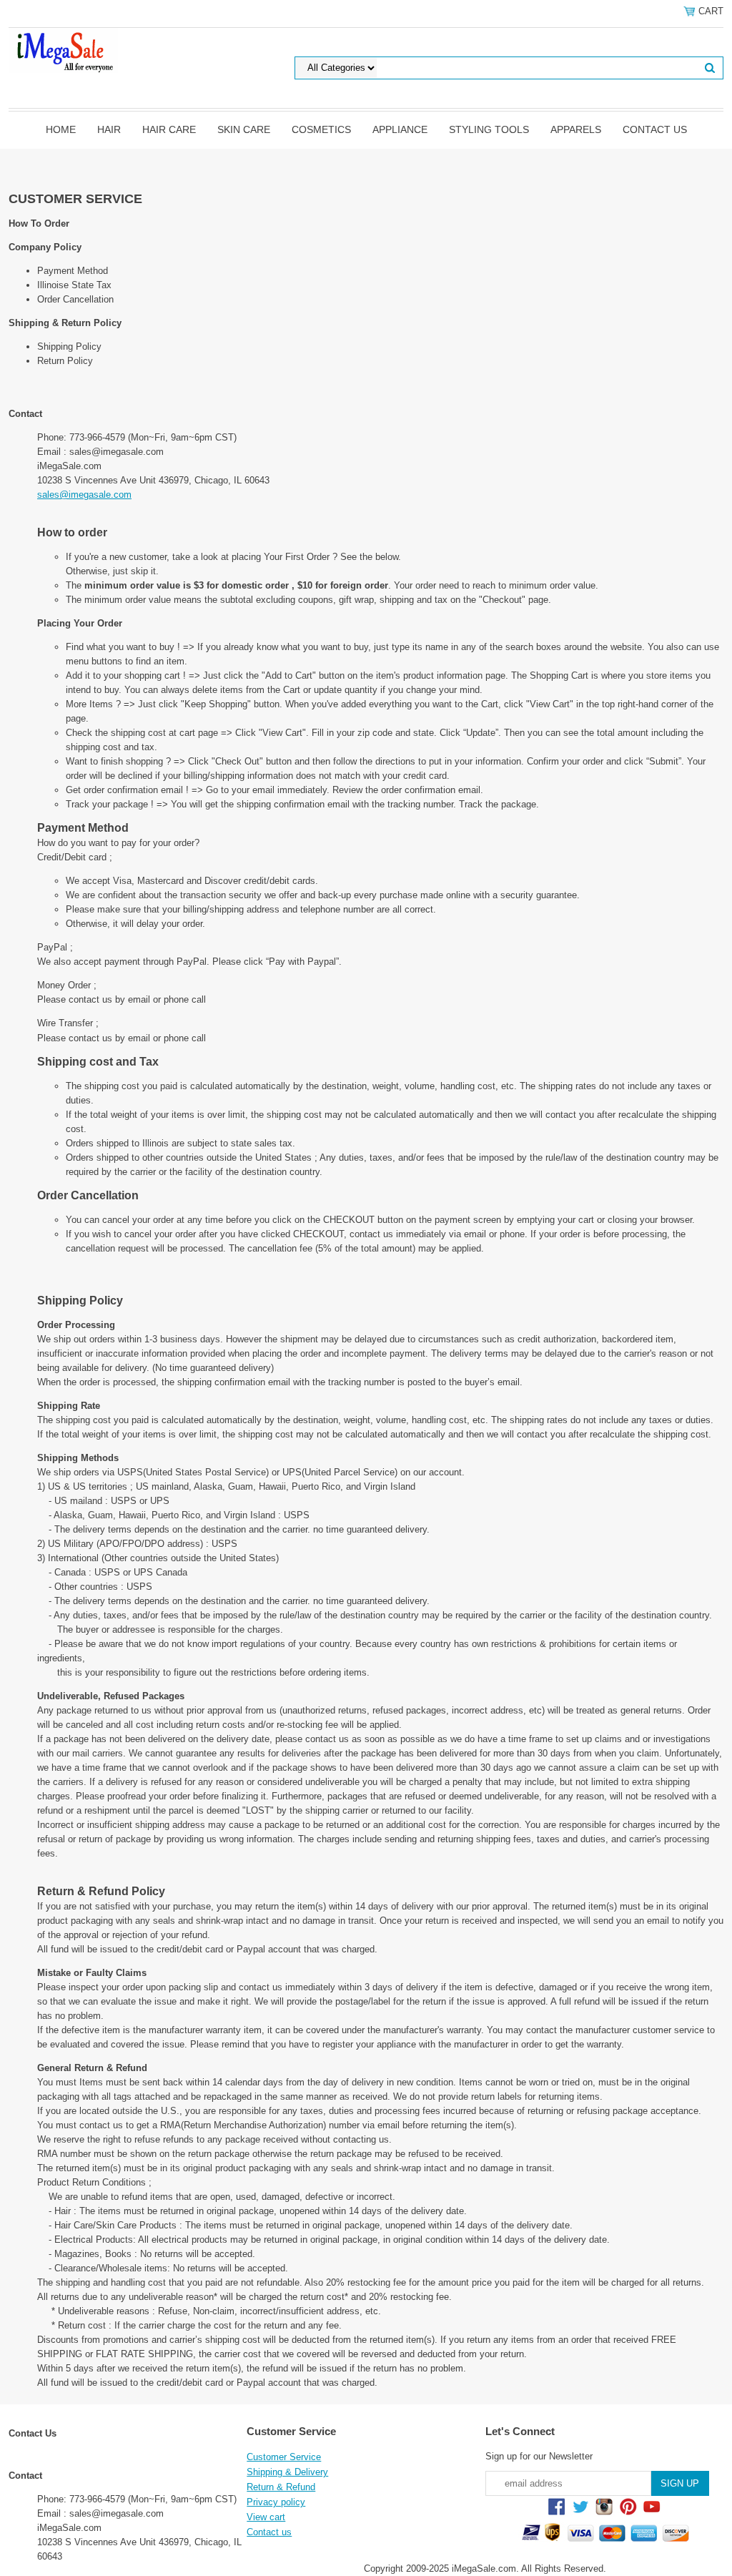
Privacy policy (276, 2502)
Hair (109, 129)
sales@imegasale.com (84, 495)
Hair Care (169, 129)
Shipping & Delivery (287, 2472)
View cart (266, 2517)
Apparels (576, 129)
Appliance (400, 129)
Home (61, 129)
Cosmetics (321, 129)
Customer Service (284, 2457)
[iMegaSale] (63, 49)
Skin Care (244, 129)
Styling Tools (489, 129)
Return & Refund (281, 2487)
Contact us (655, 129)
